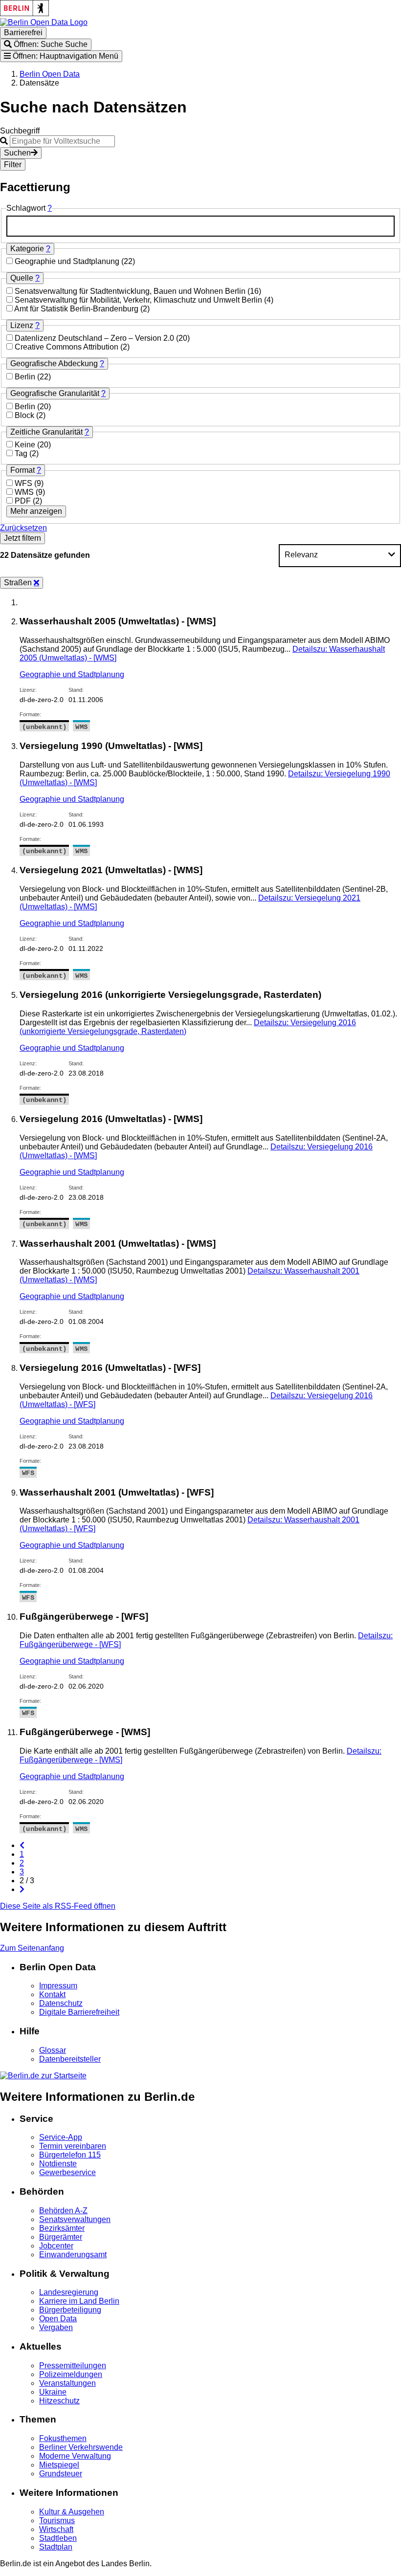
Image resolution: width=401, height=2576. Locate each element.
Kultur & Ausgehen (72, 2512)
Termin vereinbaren (73, 2146)
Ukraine (53, 2392)
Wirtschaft (56, 2529)
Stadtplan (56, 2547)
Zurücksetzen (23, 528)
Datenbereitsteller (70, 2059)
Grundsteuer (61, 2474)
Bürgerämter (61, 2237)
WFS (24, 483)
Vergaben (56, 2327)
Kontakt (52, 1994)
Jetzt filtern (22, 538)
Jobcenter (56, 2246)
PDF (24, 501)
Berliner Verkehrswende (81, 2447)
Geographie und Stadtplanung (68, 261)
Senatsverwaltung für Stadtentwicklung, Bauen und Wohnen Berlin (131, 291)
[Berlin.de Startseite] (43, 2076)
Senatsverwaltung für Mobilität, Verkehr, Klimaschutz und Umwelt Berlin (139, 300)
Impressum (58, 1986)
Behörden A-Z (63, 2211)
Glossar (53, 2050)
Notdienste (58, 2164)
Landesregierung (69, 2292)
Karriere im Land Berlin (79, 2301)
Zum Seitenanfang (32, 1948)
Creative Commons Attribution (67, 347)
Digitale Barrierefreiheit (79, 2012)
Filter (13, 165)
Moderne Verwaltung (75, 2456)
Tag (22, 453)
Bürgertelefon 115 (70, 2155)
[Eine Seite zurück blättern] (22, 1845)
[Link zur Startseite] (44, 22)
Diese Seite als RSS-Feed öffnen (58, 1906)
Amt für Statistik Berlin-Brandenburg (77, 309)
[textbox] (200, 226)
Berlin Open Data (50, 74)
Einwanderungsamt (73, 2255)
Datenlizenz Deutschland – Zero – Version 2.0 (95, 338)
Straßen (19, 583)
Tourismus (57, 2521)
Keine (26, 445)
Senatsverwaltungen (75, 2219)
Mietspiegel (59, 2465)
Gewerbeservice (67, 2172)
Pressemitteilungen (73, 2366)
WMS (25, 492)
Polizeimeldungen (71, 2374)
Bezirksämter (62, 2228)
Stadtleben (58, 2538)
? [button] (50, 208)
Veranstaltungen (67, 2383)
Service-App (61, 2137)
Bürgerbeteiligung (70, 2310)
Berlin (26, 377)
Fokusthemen (63, 2438)
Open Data (58, 2319)
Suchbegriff (20, 131)
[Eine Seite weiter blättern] (22, 1889)
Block (25, 415)
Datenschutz (61, 2003)
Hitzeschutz (59, 2401)
